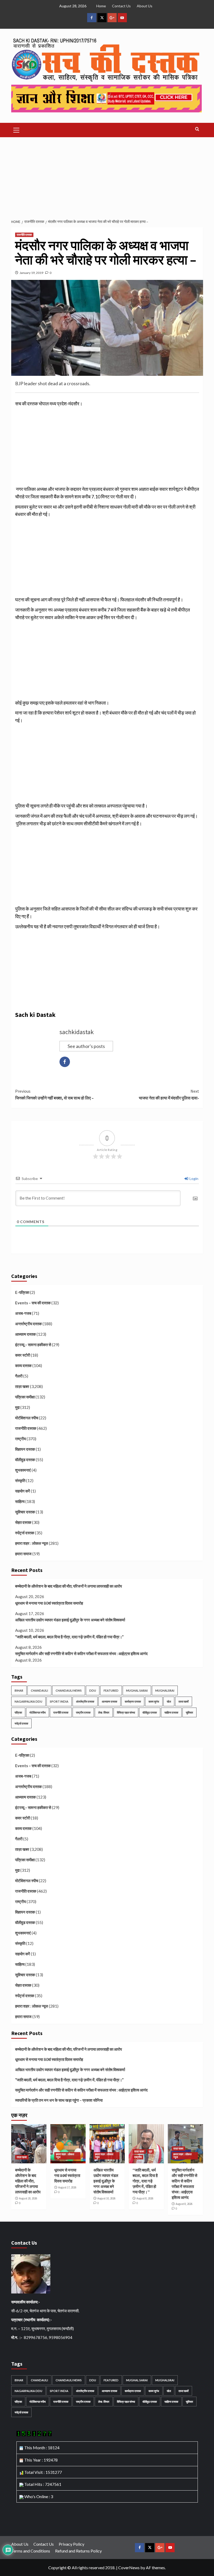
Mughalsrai (165, 1690)
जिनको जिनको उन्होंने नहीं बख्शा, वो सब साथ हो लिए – (54, 1094)
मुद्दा (17, 1407)
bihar (19, 1690)
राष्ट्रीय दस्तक (83, 1712)
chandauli (39, 1690)
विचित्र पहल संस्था (126, 1712)
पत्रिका (18, 1712)
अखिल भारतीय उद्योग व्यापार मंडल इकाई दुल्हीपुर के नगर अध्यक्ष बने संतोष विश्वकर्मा (70, 1620)
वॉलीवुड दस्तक (25, 1460)
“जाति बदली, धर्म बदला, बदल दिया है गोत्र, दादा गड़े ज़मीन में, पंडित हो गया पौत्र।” (69, 1637)
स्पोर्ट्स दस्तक (25, 1533)
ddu (93, 1690)
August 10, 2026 (106, 2198)
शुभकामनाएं (23, 1470)
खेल (169, 1701)
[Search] (197, 129)
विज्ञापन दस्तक (25, 1449)
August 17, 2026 (67, 2187)
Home (101, 6)
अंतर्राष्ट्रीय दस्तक (85, 1701)
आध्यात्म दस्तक (25, 1334)
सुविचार (189, 1712)
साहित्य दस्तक (171, 1712)
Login (194, 1178)
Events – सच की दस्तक (33, 1303)
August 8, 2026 (145, 2198)
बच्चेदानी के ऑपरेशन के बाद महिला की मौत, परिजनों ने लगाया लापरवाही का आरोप (69, 1586)
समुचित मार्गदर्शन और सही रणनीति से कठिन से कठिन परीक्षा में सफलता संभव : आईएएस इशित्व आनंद (81, 1653)
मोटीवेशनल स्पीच (27, 1418)
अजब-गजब (23, 1313)
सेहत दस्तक (23, 1522)
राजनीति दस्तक (24, 235)
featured (111, 1690)
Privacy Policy (72, 2544)
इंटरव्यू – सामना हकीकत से (33, 1345)
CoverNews (129, 2568)
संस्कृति (20, 1480)
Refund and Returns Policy (78, 2551)
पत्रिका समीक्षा (25, 1397)
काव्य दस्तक (23, 1365)
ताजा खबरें (184, 1701)
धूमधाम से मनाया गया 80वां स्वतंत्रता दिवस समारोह (49, 1603)
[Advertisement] (107, 176)
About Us (145, 6)
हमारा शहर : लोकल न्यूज (32, 1543)
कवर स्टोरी (23, 1355)
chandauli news (69, 1690)
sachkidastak (77, 1032)
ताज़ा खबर (22, 1386)
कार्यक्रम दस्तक (133, 1701)
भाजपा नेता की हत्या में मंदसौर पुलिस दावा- (169, 1094)
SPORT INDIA (59, 1701)
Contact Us (121, 6)
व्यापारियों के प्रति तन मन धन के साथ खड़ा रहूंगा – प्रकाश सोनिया (59, 2100)
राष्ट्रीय (20, 1439)
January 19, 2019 (31, 273)
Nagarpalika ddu (28, 1701)
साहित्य (20, 1501)
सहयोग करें (23, 1491)
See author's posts (86, 1046)
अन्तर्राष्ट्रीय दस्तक (28, 1324)
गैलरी (19, 1376)
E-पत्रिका (22, 1292)
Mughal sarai (137, 1690)
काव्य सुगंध (154, 1701)
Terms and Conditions (31, 2551)
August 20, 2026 (28, 2198)
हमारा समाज (23, 1554)
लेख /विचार (104, 1712)
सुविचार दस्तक (25, 1512)
